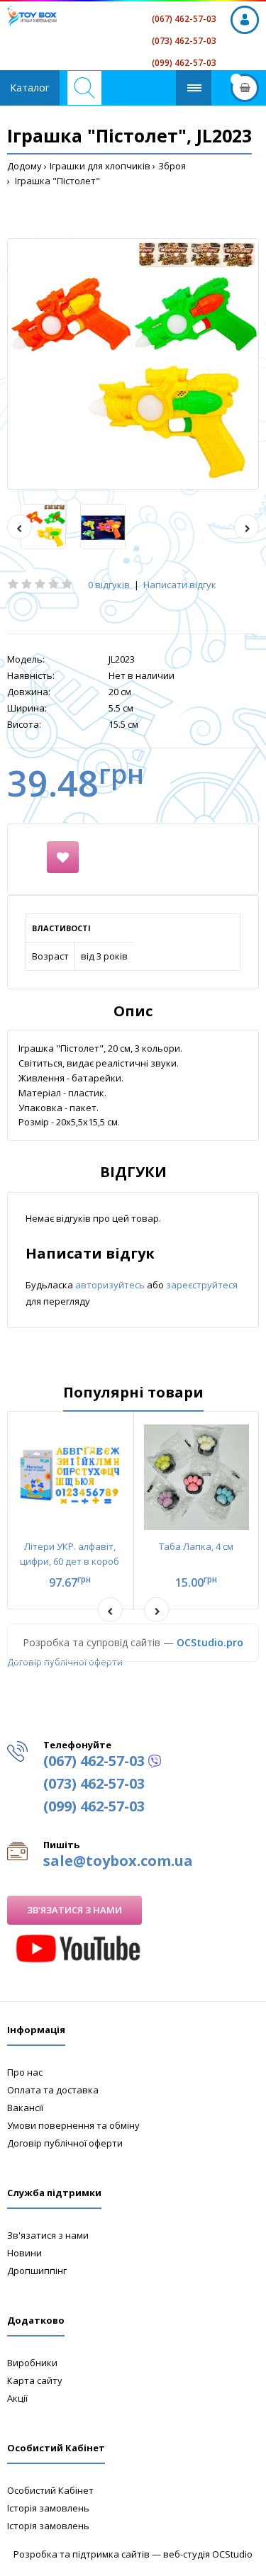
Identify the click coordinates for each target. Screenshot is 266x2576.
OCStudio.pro (210, 1642)
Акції (17, 2398)
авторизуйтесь (111, 1285)
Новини (24, 2253)
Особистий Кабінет (50, 2490)
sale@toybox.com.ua (118, 1861)
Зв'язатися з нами (74, 1910)
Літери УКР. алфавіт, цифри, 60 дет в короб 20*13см (70, 1561)
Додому (24, 166)
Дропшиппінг (37, 2271)
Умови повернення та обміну (73, 2125)
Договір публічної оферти (65, 1662)
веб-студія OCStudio (208, 2554)
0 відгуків (109, 585)
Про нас (25, 2072)
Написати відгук (180, 585)
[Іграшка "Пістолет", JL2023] (133, 364)
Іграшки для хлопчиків (100, 166)
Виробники (32, 2363)
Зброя (172, 166)
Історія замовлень (48, 2508)
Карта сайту (35, 2380)
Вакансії (25, 2108)
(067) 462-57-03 (184, 19)
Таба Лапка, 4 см (196, 1546)
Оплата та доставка (53, 2090)
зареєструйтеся (202, 1285)
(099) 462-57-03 (184, 63)
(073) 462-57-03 (184, 41)
